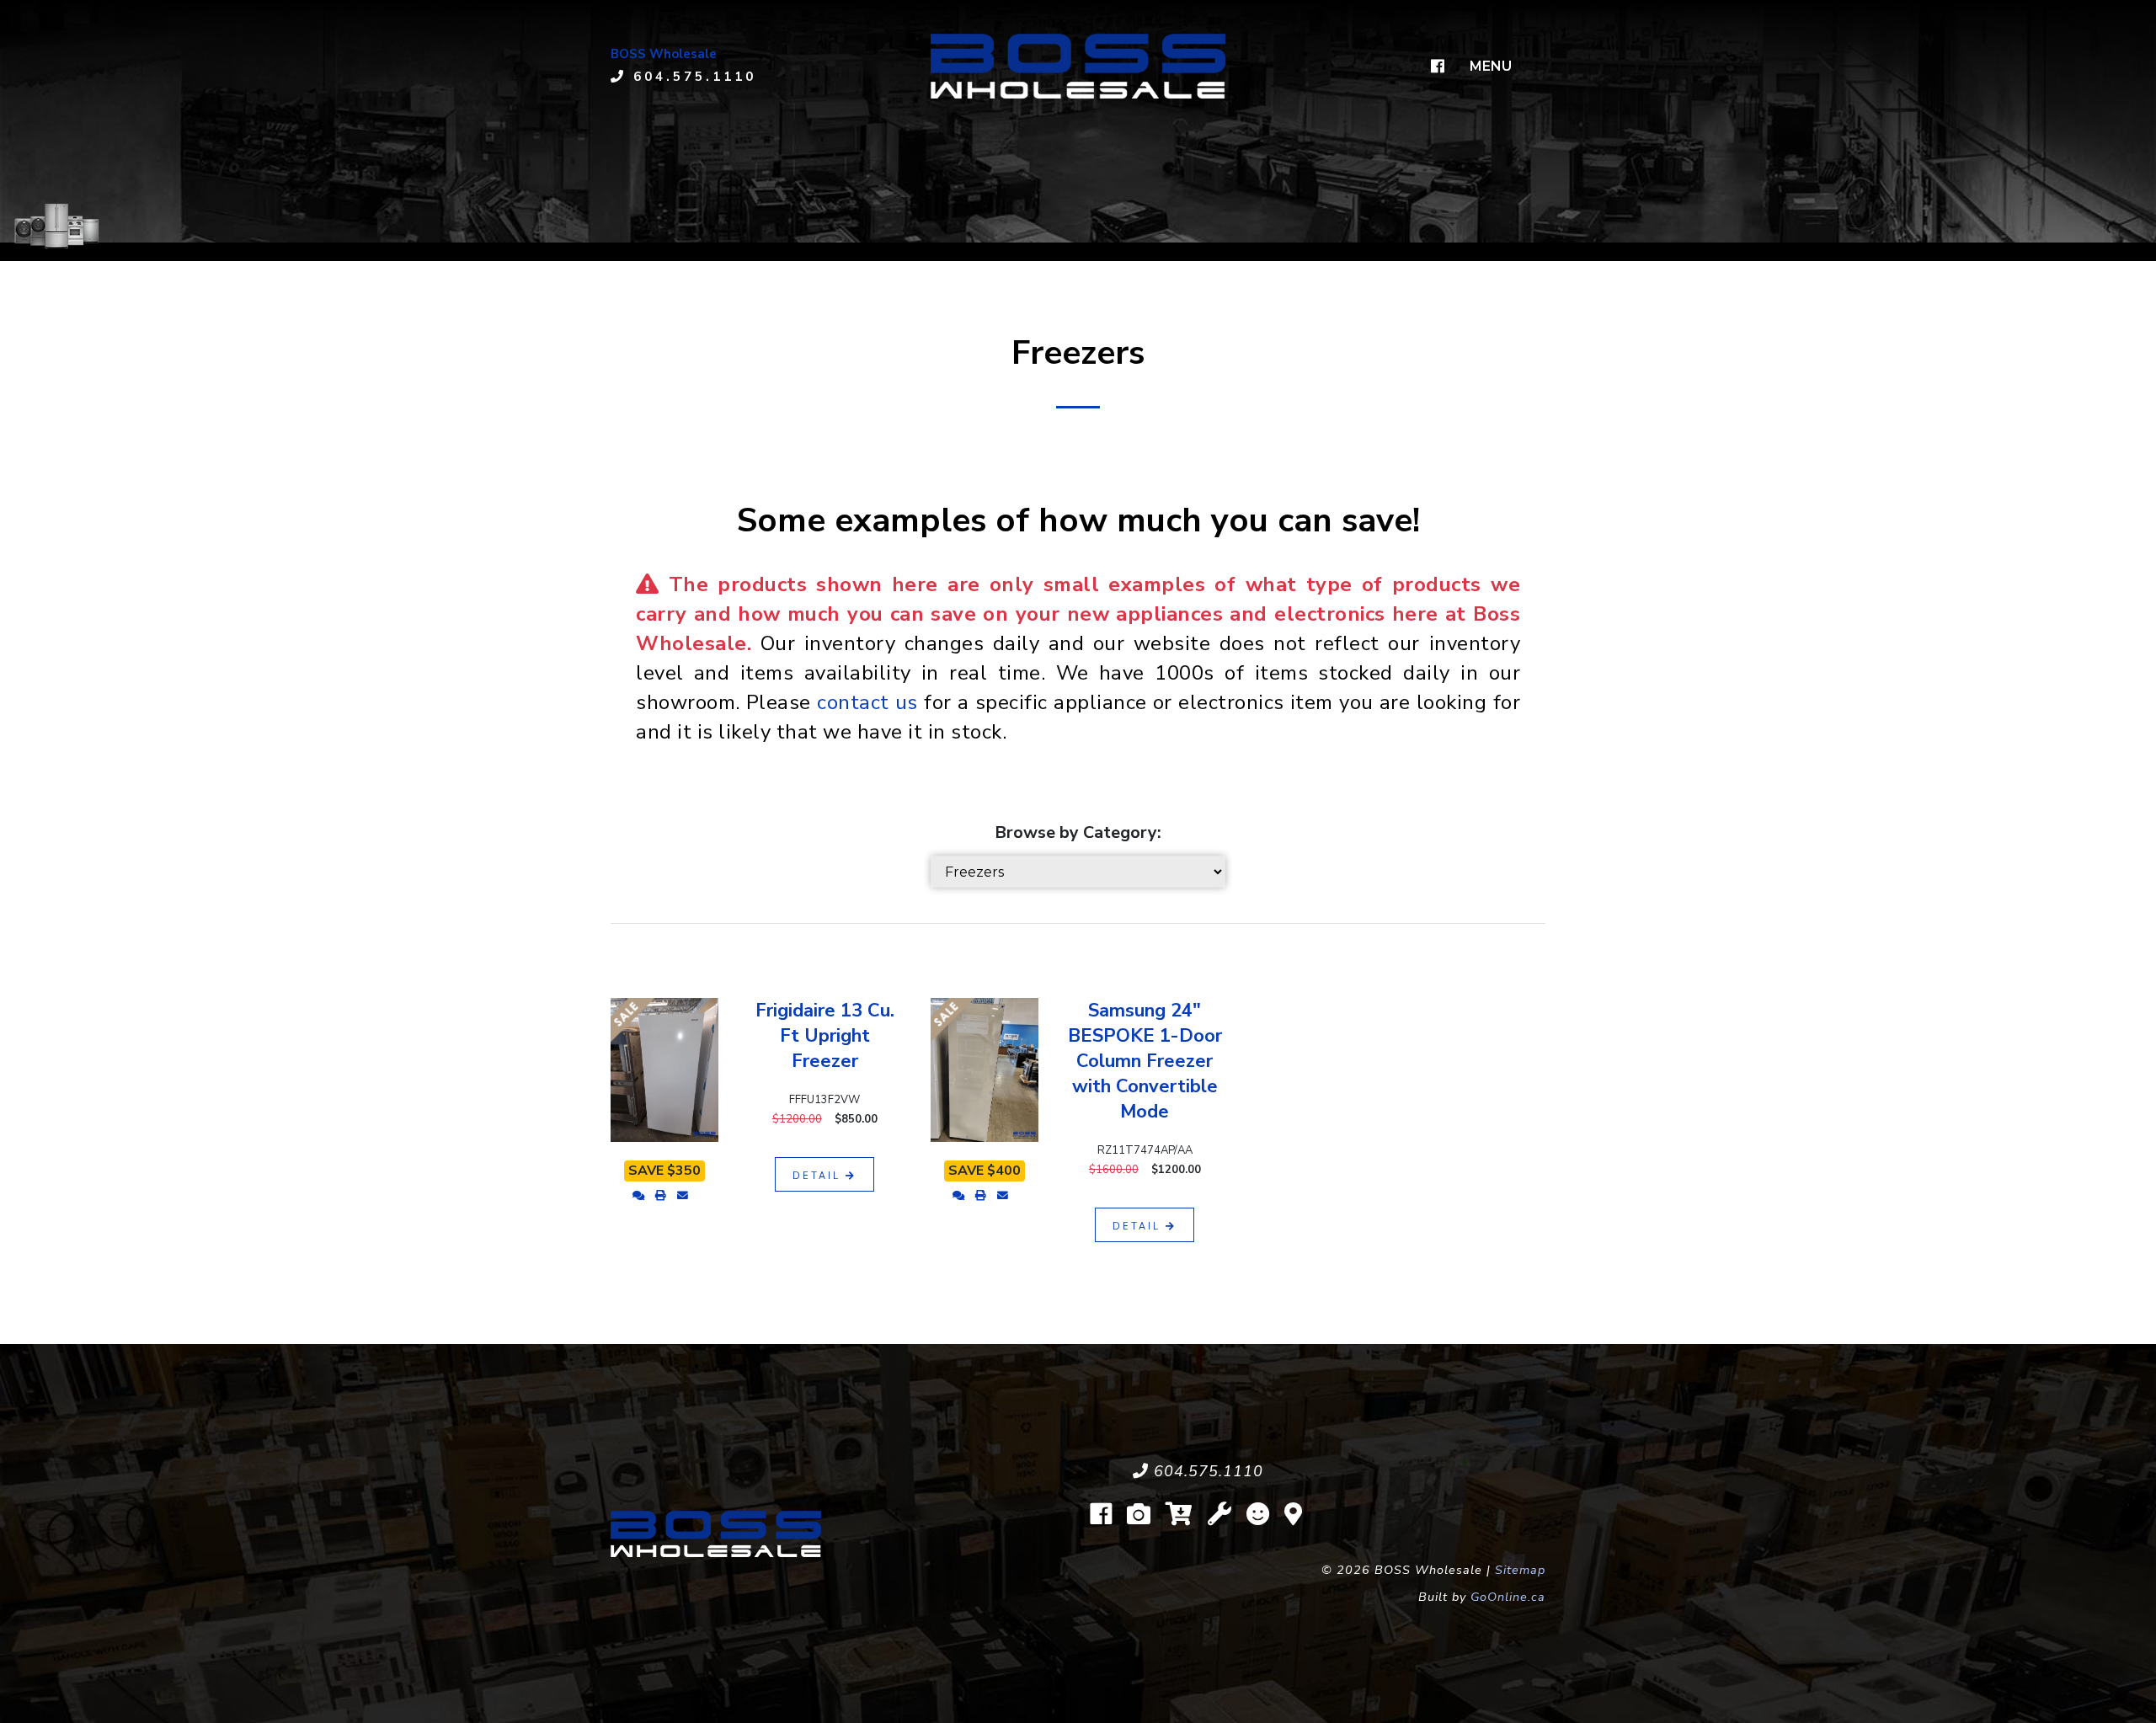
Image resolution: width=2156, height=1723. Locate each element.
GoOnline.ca (1508, 1597)
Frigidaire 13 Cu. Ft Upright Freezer (825, 1036)
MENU (1491, 66)
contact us (867, 702)
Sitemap (1520, 1570)
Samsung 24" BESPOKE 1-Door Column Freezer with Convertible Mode (1145, 1061)
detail (819, 1176)
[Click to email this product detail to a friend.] (683, 1196)
